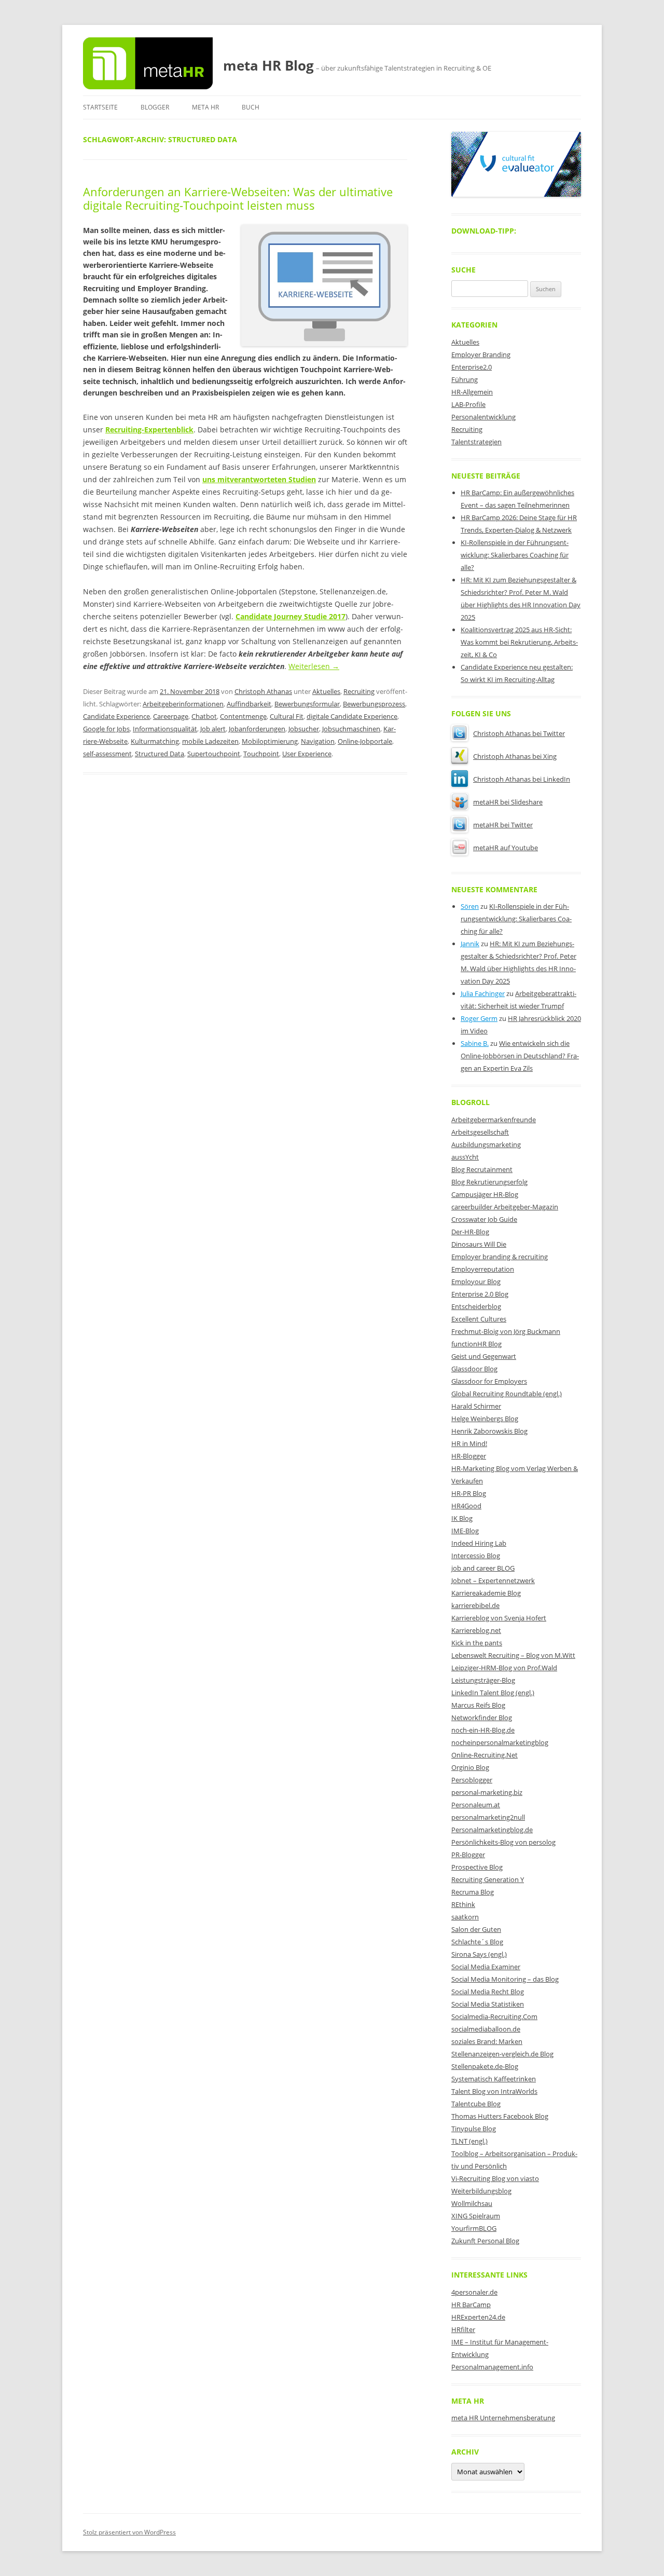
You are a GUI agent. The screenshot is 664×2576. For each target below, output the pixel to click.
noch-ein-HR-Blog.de (483, 1730)
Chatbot (204, 716)
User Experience (307, 754)
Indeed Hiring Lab (479, 1543)
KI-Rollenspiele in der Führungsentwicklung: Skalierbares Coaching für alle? (515, 555)
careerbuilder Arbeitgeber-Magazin (505, 1207)
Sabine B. (475, 1043)
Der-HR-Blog (470, 1232)
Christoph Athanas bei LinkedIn (522, 779)
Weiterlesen (314, 666)
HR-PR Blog (469, 1493)
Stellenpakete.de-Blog (485, 2066)
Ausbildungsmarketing (486, 1144)
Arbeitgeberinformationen (183, 704)
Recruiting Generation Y (488, 1879)
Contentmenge (243, 716)
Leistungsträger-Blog (483, 1680)
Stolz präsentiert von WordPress (129, 2532)
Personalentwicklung (483, 417)
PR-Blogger (468, 1855)
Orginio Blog (470, 1767)
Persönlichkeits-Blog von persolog (503, 1842)
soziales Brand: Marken (487, 2041)
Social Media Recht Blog (488, 1992)
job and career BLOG (483, 1568)
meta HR (205, 107)
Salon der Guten (476, 1929)
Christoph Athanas (263, 691)
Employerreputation (483, 1269)
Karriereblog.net (476, 1630)
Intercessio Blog (476, 1556)
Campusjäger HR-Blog (485, 1194)
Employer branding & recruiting (500, 1257)
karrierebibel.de (475, 1605)
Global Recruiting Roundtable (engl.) (507, 1394)
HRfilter (463, 2329)
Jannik (470, 944)
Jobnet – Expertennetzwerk (493, 1580)
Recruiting (359, 691)
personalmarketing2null (488, 1817)
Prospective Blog (477, 1867)
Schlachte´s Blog (477, 1942)
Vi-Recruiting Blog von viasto (495, 2178)
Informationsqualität (165, 729)
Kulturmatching (155, 741)
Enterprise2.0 (472, 367)
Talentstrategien (476, 442)
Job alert (213, 729)
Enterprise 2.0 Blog (480, 1294)
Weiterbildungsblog (481, 2191)
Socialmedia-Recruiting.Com (494, 2016)
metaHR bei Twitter (503, 825)
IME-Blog (465, 1531)
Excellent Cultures (479, 1319)
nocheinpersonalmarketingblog (500, 1742)
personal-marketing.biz (487, 1792)
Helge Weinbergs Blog (485, 1419)
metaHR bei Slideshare (508, 802)
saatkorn (465, 1917)
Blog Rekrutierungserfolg (489, 1182)
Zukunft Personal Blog (485, 2241)
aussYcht (465, 1157)
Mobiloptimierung (270, 741)
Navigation (318, 741)
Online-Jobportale (365, 741)
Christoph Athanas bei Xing (515, 756)
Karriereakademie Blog (486, 1593)
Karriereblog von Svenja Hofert (499, 1618)
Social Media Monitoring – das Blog (505, 1979)
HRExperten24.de (478, 2317)
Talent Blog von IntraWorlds (494, 2091)
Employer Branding (481, 355)
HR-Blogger (469, 1456)
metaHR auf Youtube (506, 848)
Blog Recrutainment (482, 1169)
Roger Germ (479, 1018)
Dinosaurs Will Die (479, 1244)
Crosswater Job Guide (484, 1219)
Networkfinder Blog (482, 1718)
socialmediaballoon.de (486, 2029)
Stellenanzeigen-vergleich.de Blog (502, 2054)
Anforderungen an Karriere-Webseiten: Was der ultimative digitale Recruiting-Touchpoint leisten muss (238, 198)
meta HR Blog (268, 65)
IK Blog (462, 1518)
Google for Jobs (106, 729)
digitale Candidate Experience (352, 716)
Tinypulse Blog (474, 2129)
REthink (463, 1904)
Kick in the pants (477, 1643)
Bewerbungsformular (307, 704)
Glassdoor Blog (474, 1369)
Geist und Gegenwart (484, 1356)
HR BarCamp (471, 2305)
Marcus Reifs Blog (478, 1705)
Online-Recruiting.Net (485, 1755)
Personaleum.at (476, 1805)
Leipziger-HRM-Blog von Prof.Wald (504, 1668)
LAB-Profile (468, 404)
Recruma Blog (473, 1892)
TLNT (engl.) (469, 2141)
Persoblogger (472, 1780)
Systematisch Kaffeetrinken (494, 2079)
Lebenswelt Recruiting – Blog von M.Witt (513, 1655)
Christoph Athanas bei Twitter (519, 733)
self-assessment (107, 754)
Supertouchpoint (214, 754)
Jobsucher (304, 729)
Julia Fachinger (483, 993)
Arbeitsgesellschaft (480, 1132)
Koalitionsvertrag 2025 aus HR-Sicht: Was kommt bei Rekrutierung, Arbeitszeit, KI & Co (519, 642)
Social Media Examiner (486, 1967)
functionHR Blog (476, 1344)
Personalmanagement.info (492, 2367)
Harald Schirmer (476, 1406)
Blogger (155, 107)
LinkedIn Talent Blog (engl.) (493, 1693)
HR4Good (466, 1506)
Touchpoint (261, 754)
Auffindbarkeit (249, 704)
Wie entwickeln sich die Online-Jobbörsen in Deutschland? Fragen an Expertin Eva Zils (520, 1056)
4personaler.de (474, 2292)
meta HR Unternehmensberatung (503, 2418)
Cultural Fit (287, 716)
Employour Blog (476, 1282)
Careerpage (171, 716)
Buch (251, 107)
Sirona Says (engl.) (479, 1954)
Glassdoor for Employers (489, 1381)
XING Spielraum (476, 2216)
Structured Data (160, 754)
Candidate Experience (116, 716)
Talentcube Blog (476, 2104)
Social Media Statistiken (488, 2004)
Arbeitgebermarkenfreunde (494, 1120)
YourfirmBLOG (474, 2228)
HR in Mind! (469, 1443)
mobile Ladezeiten (210, 741)
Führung (465, 379)
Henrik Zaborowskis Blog (489, 1431)
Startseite (100, 107)
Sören (470, 906)
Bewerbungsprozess (374, 704)
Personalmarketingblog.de (492, 1830)
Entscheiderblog (476, 1306)
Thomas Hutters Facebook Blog (500, 2116)
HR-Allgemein (472, 392)
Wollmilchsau (472, 2203)
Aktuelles (326, 691)
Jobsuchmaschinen (351, 729)
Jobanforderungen (257, 729)
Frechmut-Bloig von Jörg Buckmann (506, 1331)
